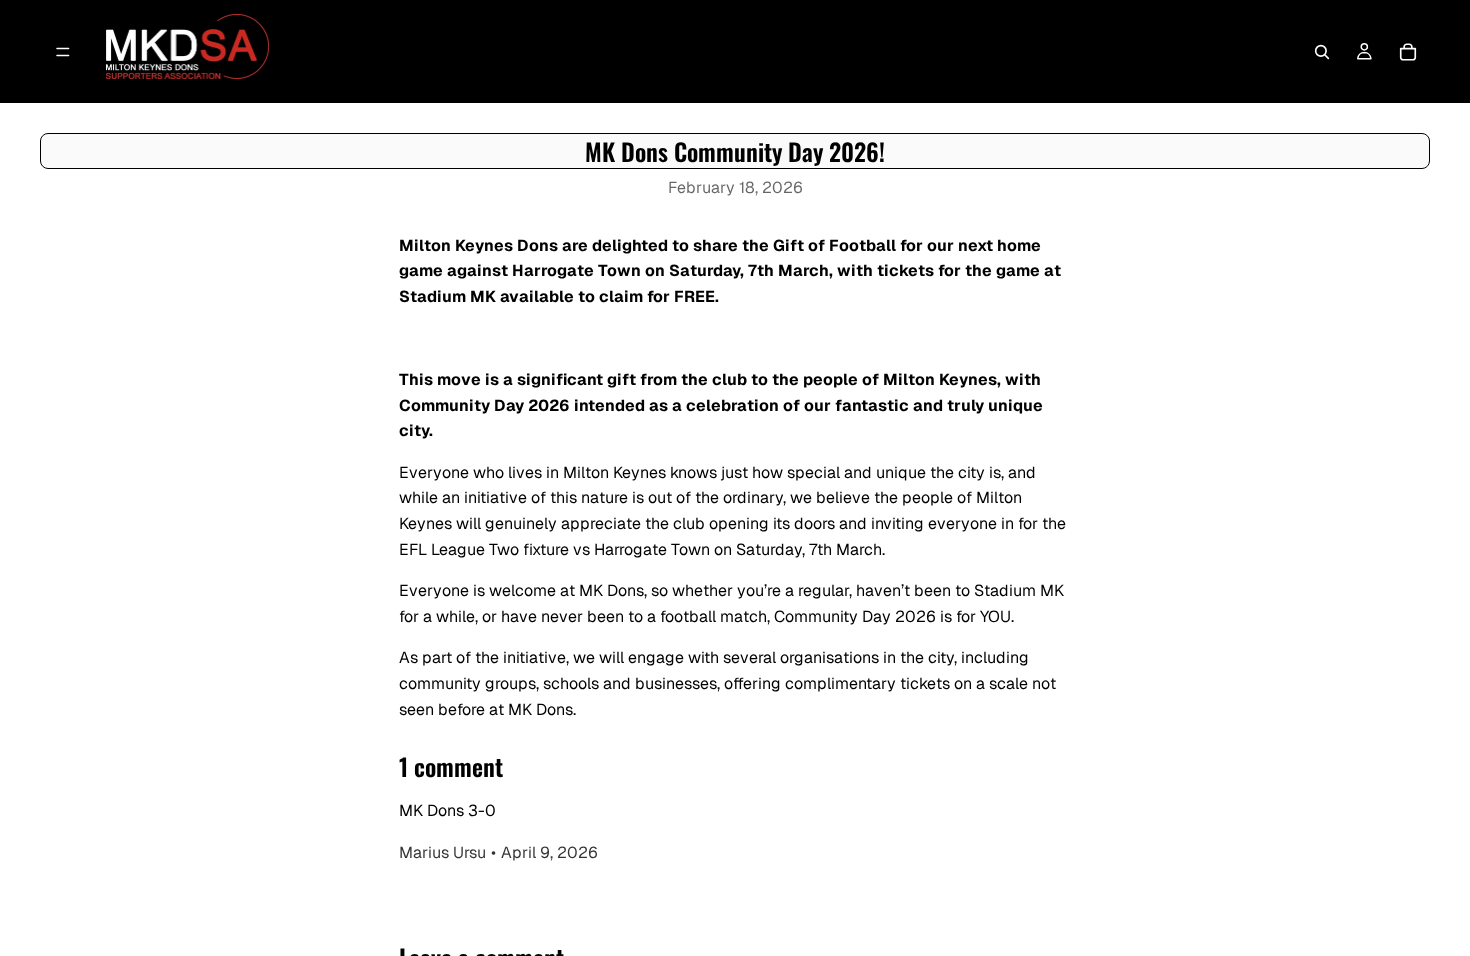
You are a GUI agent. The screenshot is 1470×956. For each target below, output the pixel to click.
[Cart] (1408, 52)
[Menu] (63, 52)
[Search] (1322, 52)
